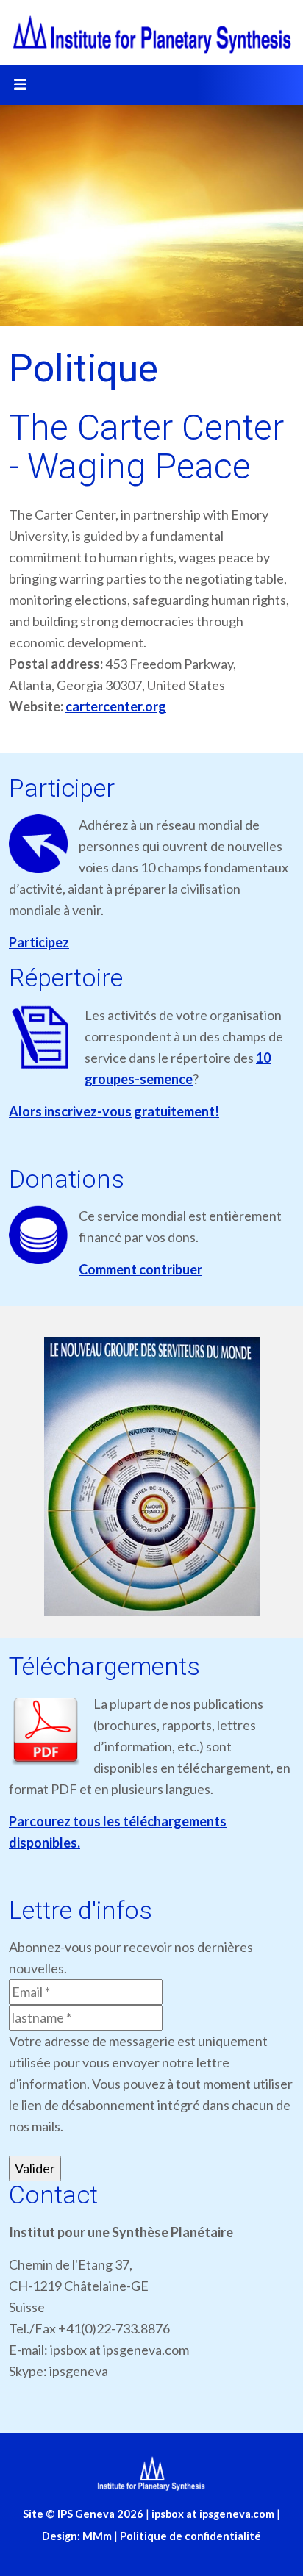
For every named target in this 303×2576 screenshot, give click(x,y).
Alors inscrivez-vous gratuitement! (114, 1111)
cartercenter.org (116, 706)
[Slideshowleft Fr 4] (151, 1477)
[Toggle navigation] (20, 85)
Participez (39, 942)
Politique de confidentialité (190, 2536)
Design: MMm (77, 2536)
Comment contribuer (140, 1269)
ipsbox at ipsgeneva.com (213, 2514)
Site (83, 2514)
